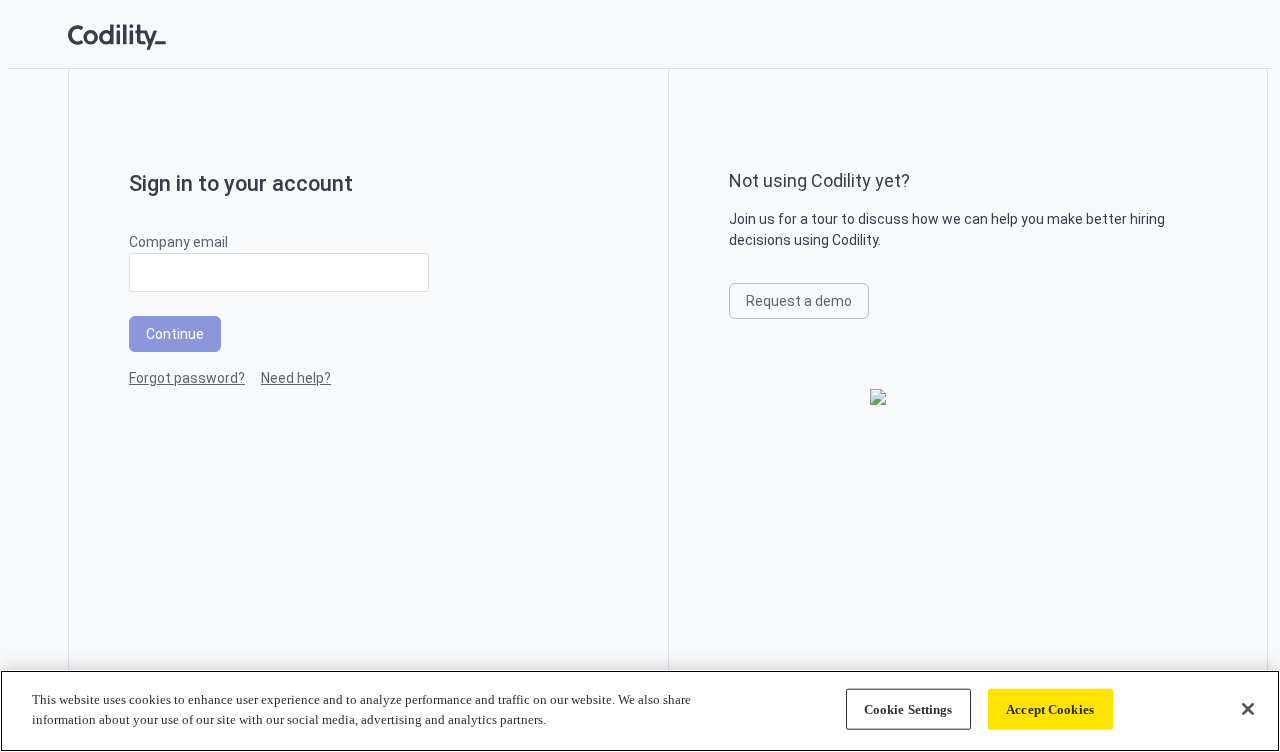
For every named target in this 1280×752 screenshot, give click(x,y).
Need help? (296, 378)
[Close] (1248, 709)
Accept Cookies (1050, 709)
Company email (178, 242)
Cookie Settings (908, 709)
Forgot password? (187, 378)
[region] (640, 711)
